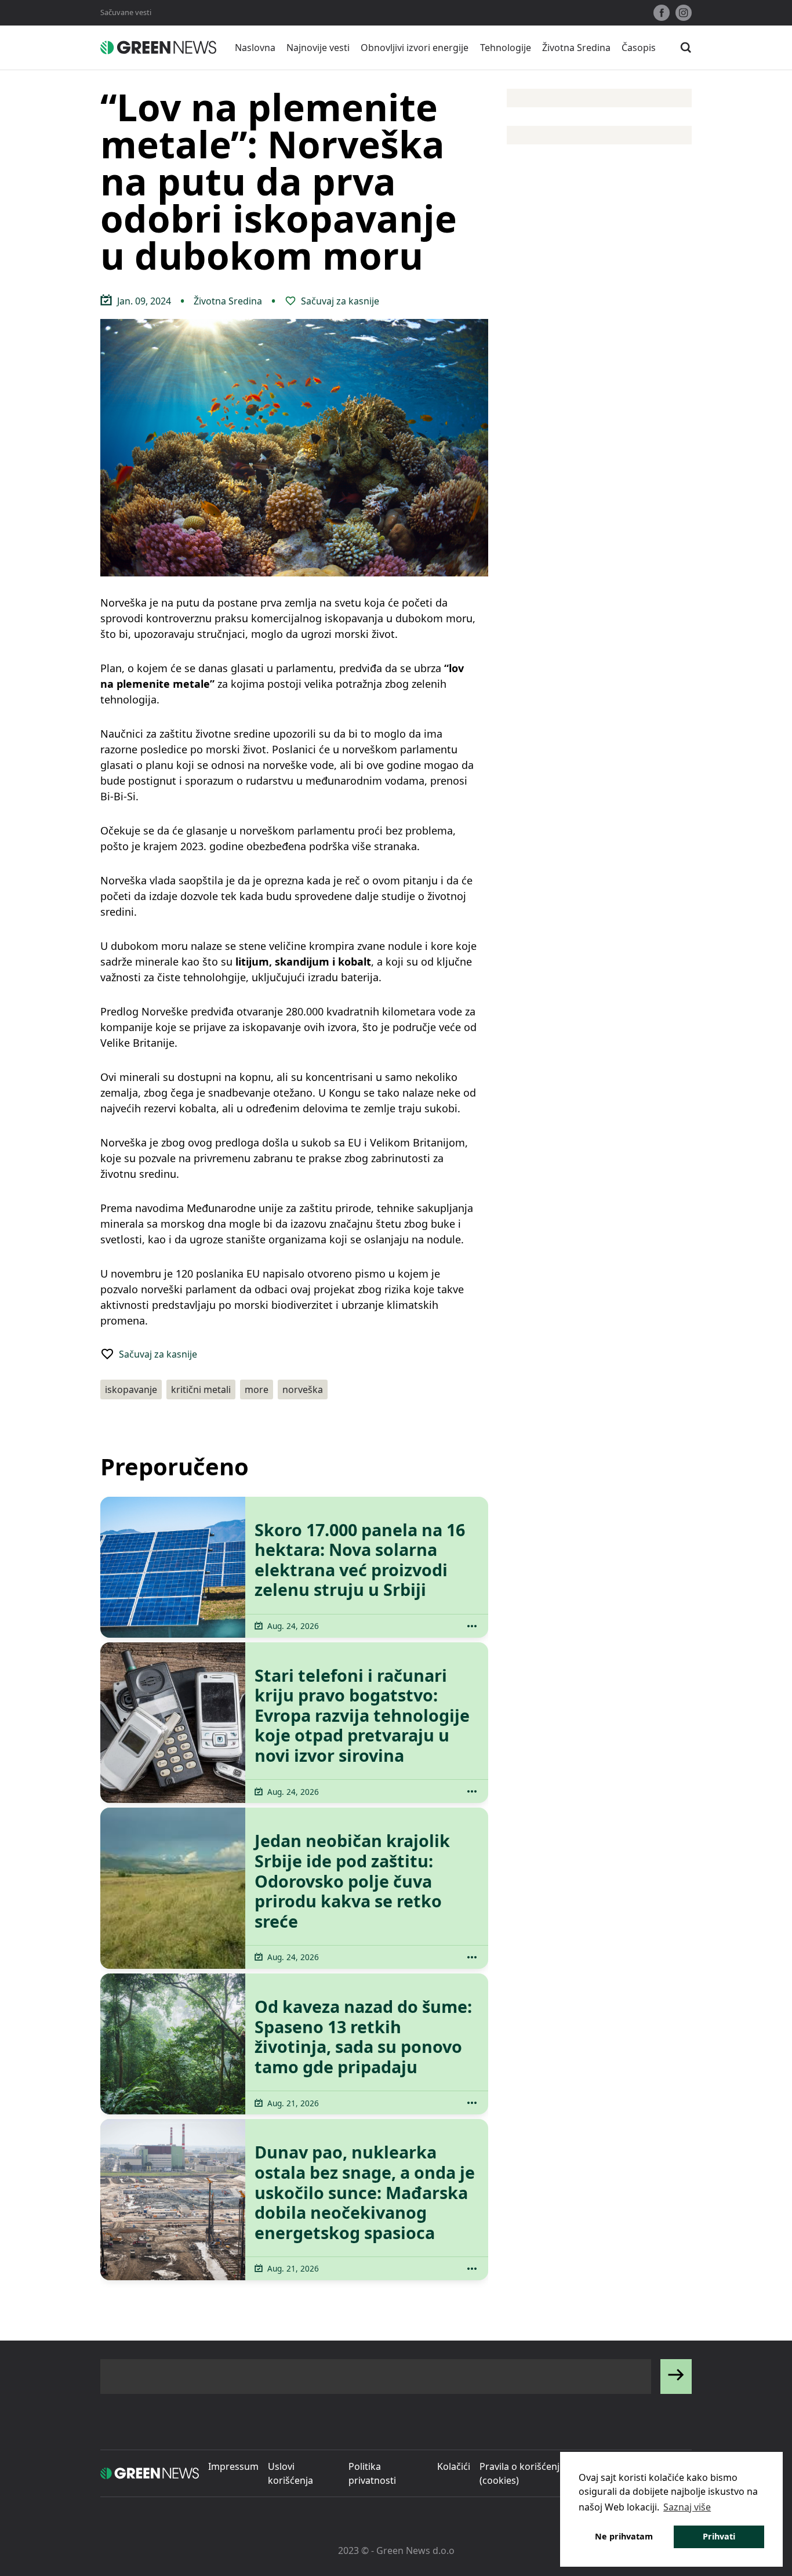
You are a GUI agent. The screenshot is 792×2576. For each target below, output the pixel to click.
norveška (303, 1389)
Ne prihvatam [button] (624, 2536)
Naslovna (255, 48)
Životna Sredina (576, 48)
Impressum (233, 2466)
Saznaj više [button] (687, 2507)
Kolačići (454, 2466)
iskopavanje (131, 1389)
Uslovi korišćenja (290, 2473)
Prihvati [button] (719, 2536)
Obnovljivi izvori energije (415, 48)
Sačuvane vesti (126, 12)
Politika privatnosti (372, 2473)
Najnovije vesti (318, 48)
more (257, 1389)
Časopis (639, 48)
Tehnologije (506, 48)
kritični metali (201, 1389)
